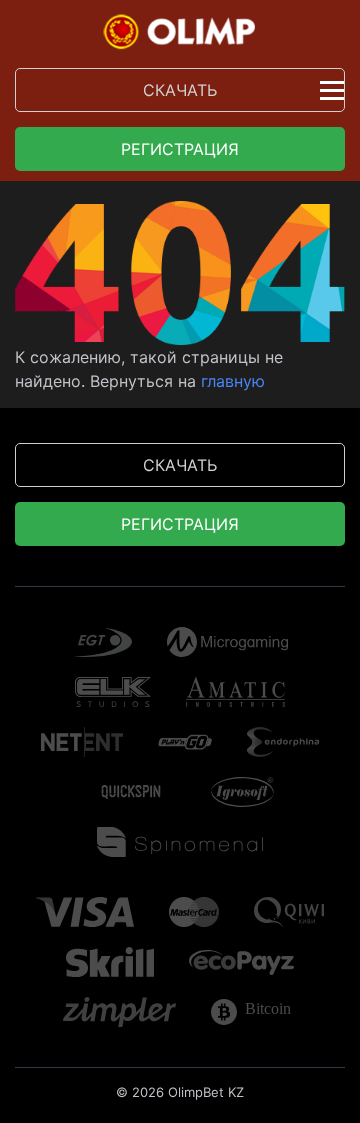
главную (233, 381)
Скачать (180, 90)
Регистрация (180, 149)
